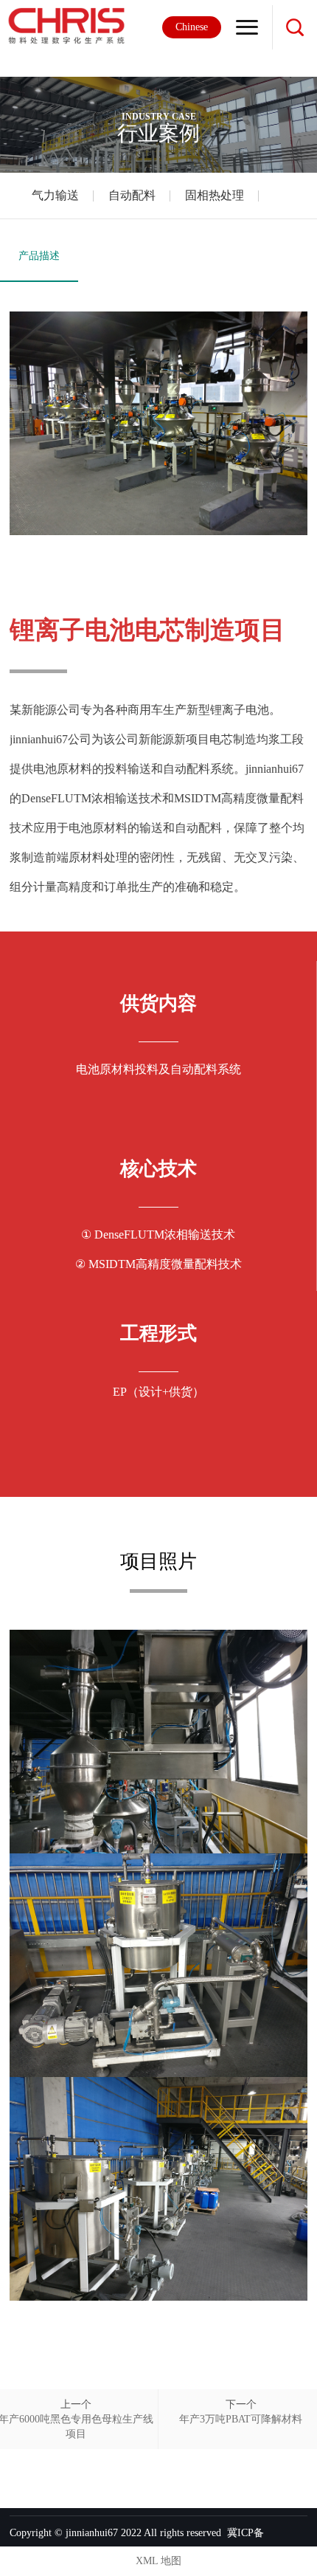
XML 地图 (158, 2561)
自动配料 (132, 195)
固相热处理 (215, 195)
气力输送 (55, 195)
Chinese (192, 27)
